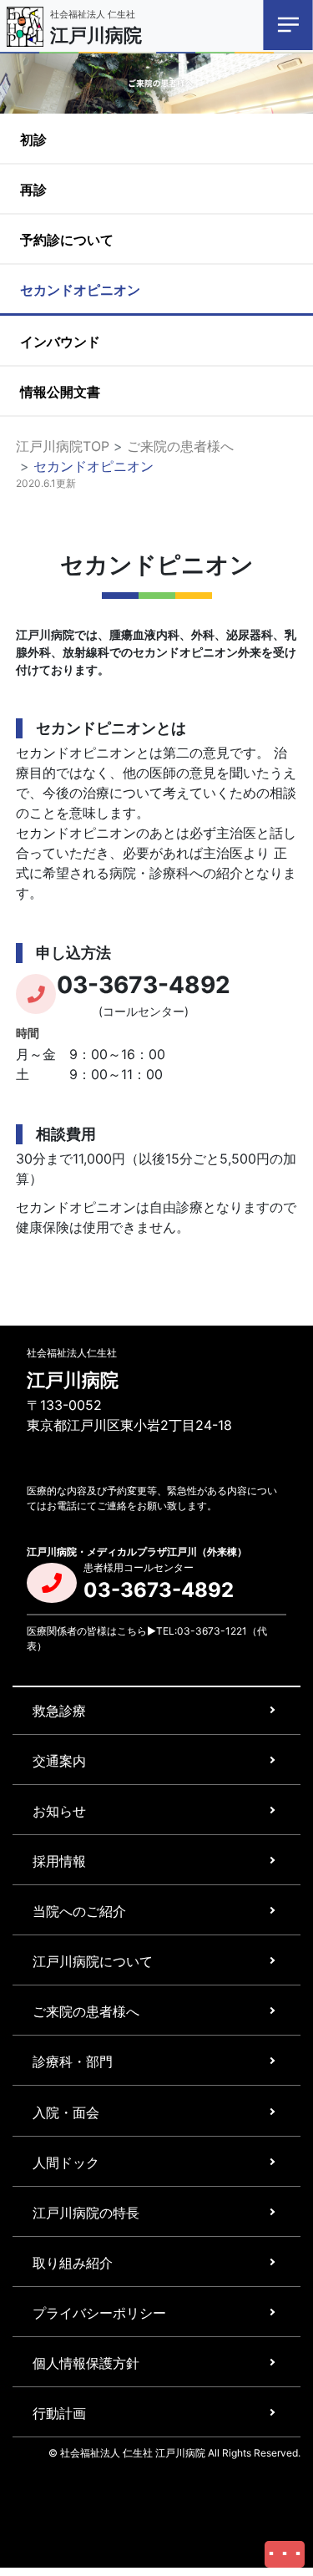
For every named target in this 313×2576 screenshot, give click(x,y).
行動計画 (59, 2413)
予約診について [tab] (67, 240)
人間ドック (66, 2163)
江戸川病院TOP (63, 446)
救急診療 (59, 1711)
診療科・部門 (73, 2061)
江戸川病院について (93, 1961)
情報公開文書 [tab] (60, 392)
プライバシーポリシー (99, 2313)
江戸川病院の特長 (86, 2213)
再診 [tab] (33, 190)
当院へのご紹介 (79, 1911)
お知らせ (59, 1811)
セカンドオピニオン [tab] (80, 290)
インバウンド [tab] (60, 342)
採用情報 (59, 1861)
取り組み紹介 (73, 2263)
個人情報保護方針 (86, 2363)
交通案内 (59, 1761)
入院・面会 (66, 2112)
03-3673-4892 (144, 985)
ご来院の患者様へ (180, 446)
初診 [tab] (33, 139)
